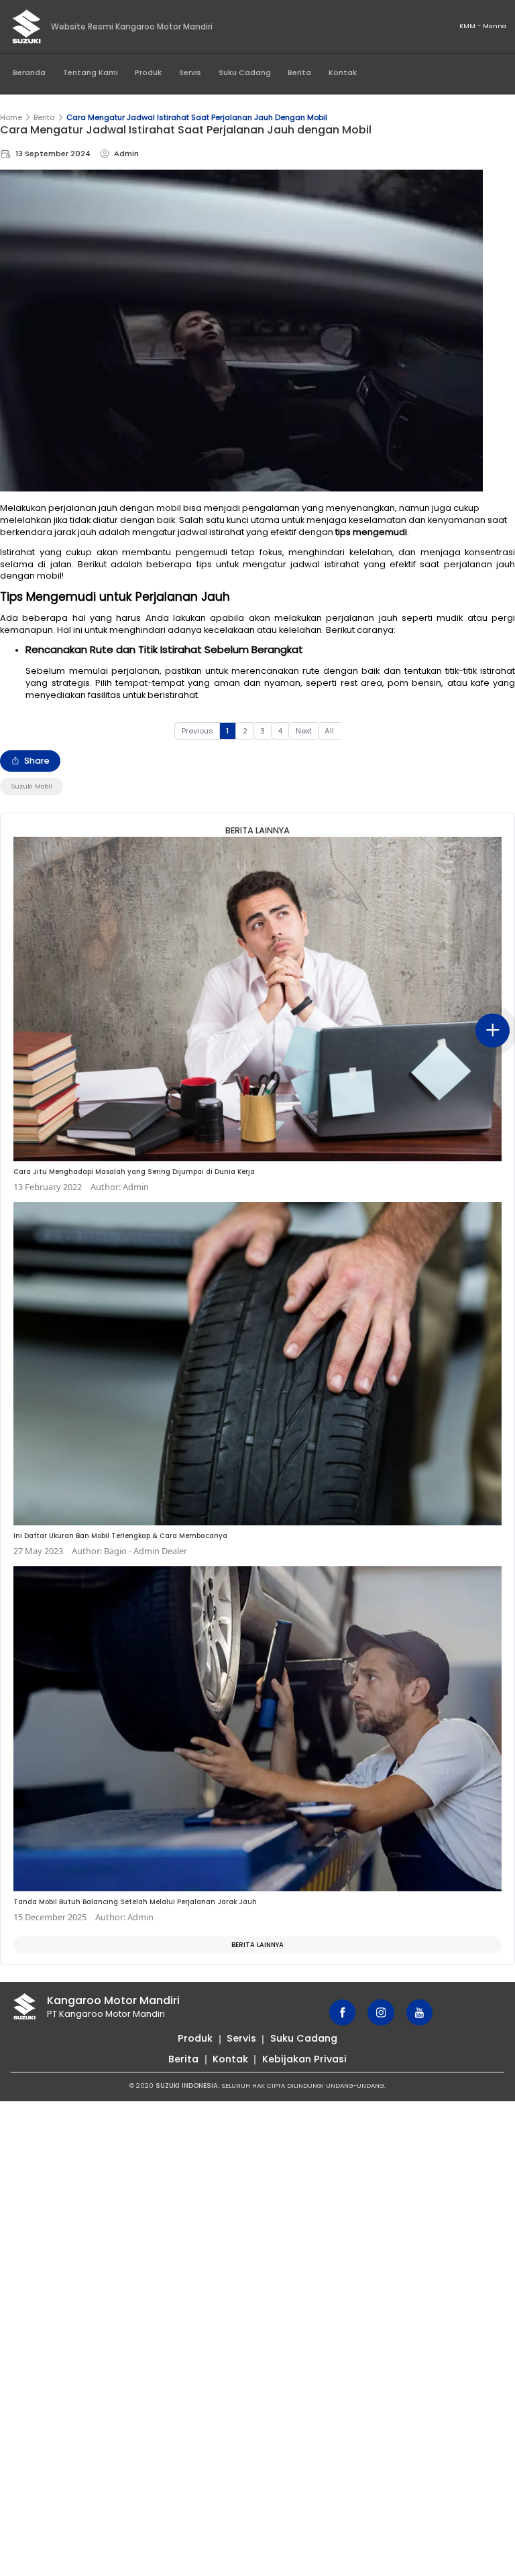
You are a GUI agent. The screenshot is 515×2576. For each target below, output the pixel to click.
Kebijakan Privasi (304, 2059)
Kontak (343, 72)
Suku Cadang (245, 72)
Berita (299, 72)
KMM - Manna (483, 26)
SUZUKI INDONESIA (187, 2086)
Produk (148, 72)
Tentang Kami (91, 72)
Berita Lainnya (257, 1945)
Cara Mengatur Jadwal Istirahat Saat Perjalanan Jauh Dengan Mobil (197, 117)
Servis (190, 72)
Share (37, 761)
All (329, 731)
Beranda (29, 72)
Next (304, 731)
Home (11, 117)
